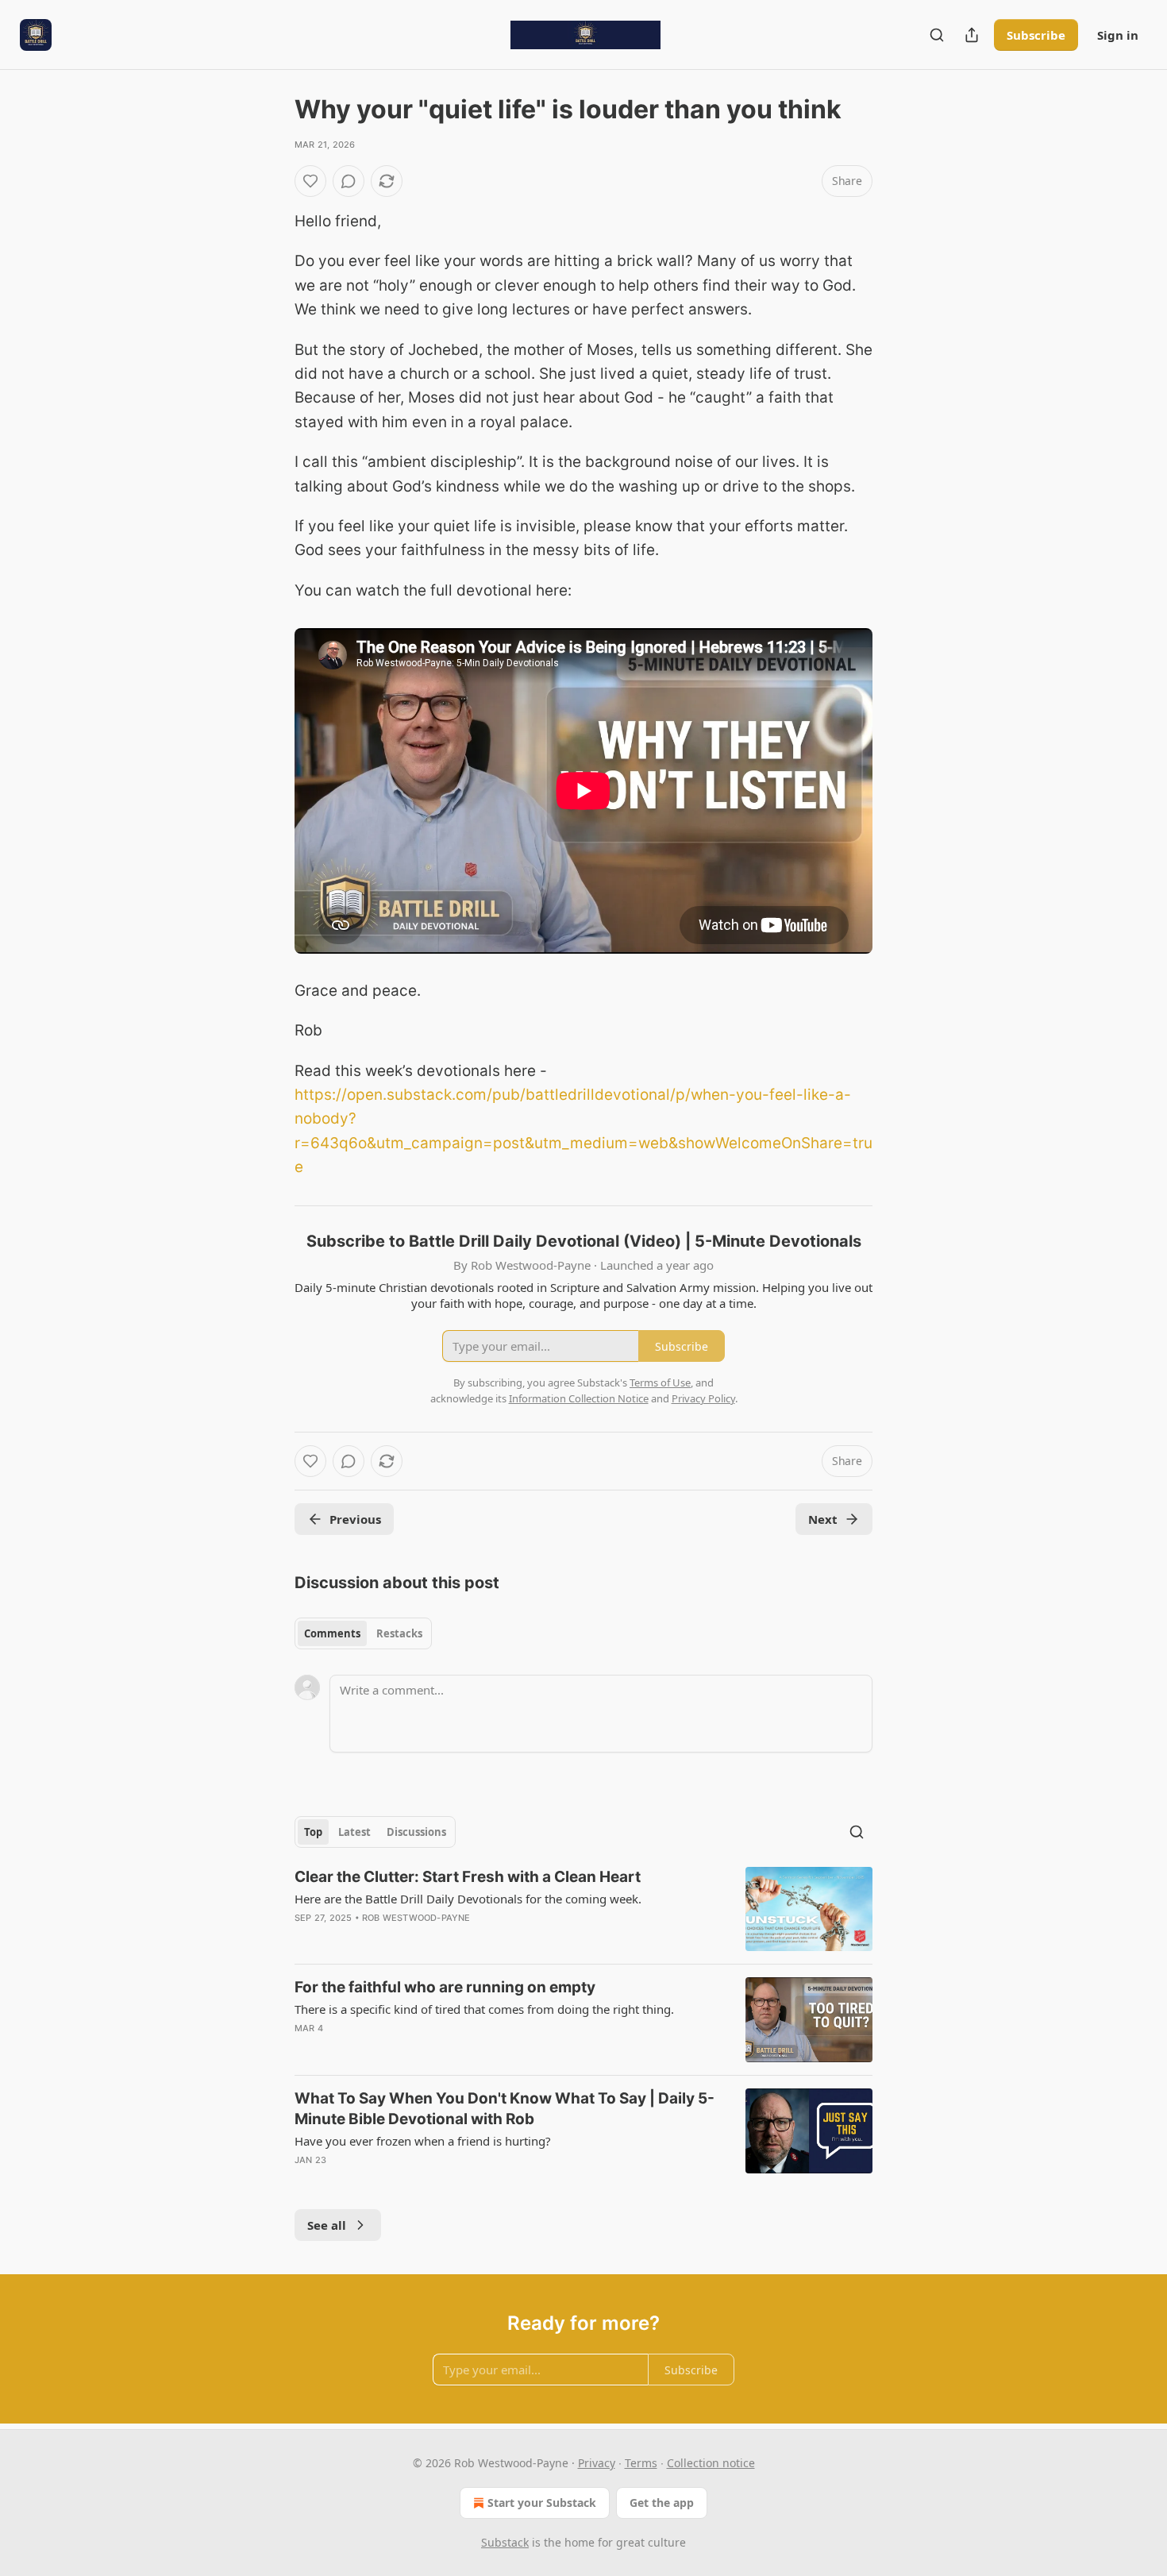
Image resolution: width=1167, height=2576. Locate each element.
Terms (641, 2463)
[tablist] (363, 1633)
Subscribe (1036, 35)
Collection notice (711, 2463)
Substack (505, 2542)
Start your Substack (542, 2503)
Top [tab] (313, 1832)
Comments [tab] (332, 1633)
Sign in (1118, 35)
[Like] (310, 181)
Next (823, 1519)
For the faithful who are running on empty (445, 1987)
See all (327, 2225)
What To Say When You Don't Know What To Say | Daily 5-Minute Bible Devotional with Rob (505, 2109)
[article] (583, 1909)
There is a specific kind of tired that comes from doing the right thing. (484, 2009)
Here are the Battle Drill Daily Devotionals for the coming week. (468, 1899)
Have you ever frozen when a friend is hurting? (423, 2141)
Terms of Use (660, 1382)
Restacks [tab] (399, 1633)
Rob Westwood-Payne (416, 1918)
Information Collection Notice (579, 1398)
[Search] (937, 35)
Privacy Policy (703, 1398)
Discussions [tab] (416, 1832)
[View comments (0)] (349, 181)
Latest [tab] (354, 1832)
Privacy (597, 2463)
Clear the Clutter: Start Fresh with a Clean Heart (468, 1877)
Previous (355, 1519)
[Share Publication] (972, 35)
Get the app (662, 2503)
